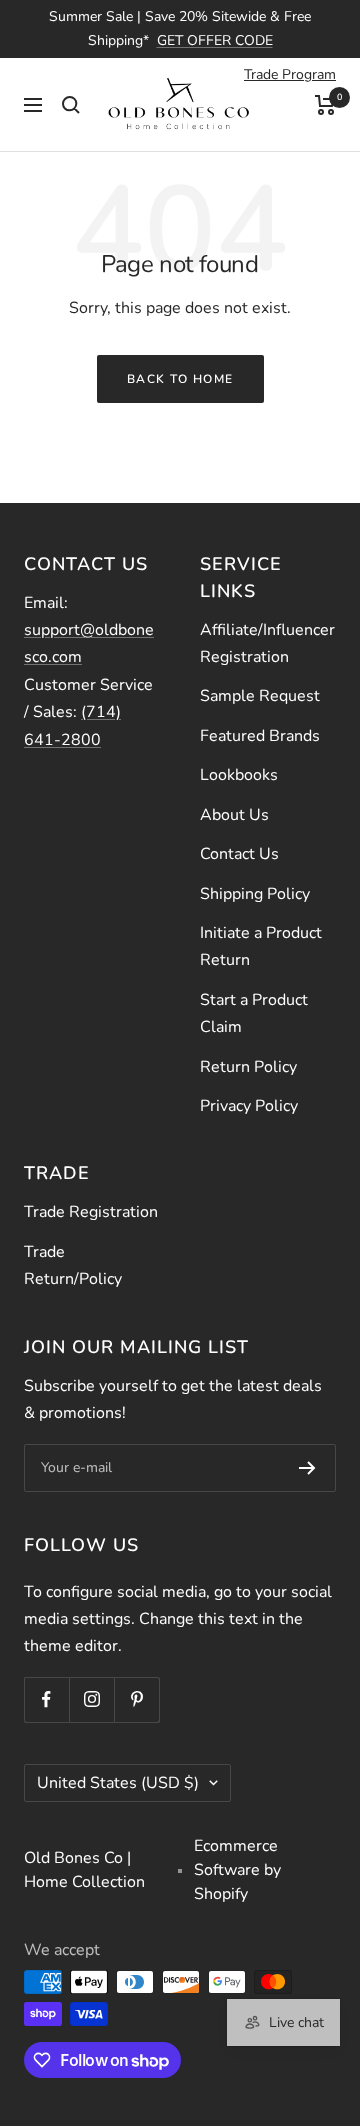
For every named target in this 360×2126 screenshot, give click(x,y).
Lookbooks (239, 775)
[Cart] (325, 105)
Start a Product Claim (254, 1013)
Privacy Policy (249, 1106)
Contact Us (239, 854)
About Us (234, 815)
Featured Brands (260, 736)
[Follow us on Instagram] (91, 1699)
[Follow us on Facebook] (46, 1699)
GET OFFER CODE (215, 40)
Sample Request (260, 696)
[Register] (307, 1468)
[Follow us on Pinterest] (136, 1699)
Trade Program (290, 74)
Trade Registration (91, 1212)
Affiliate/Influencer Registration (267, 643)
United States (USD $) (118, 1783)
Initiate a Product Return (261, 946)
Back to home (180, 379)
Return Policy (248, 1067)
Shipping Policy (255, 894)
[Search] (71, 105)
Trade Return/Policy (73, 1265)
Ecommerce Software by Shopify (237, 1870)
